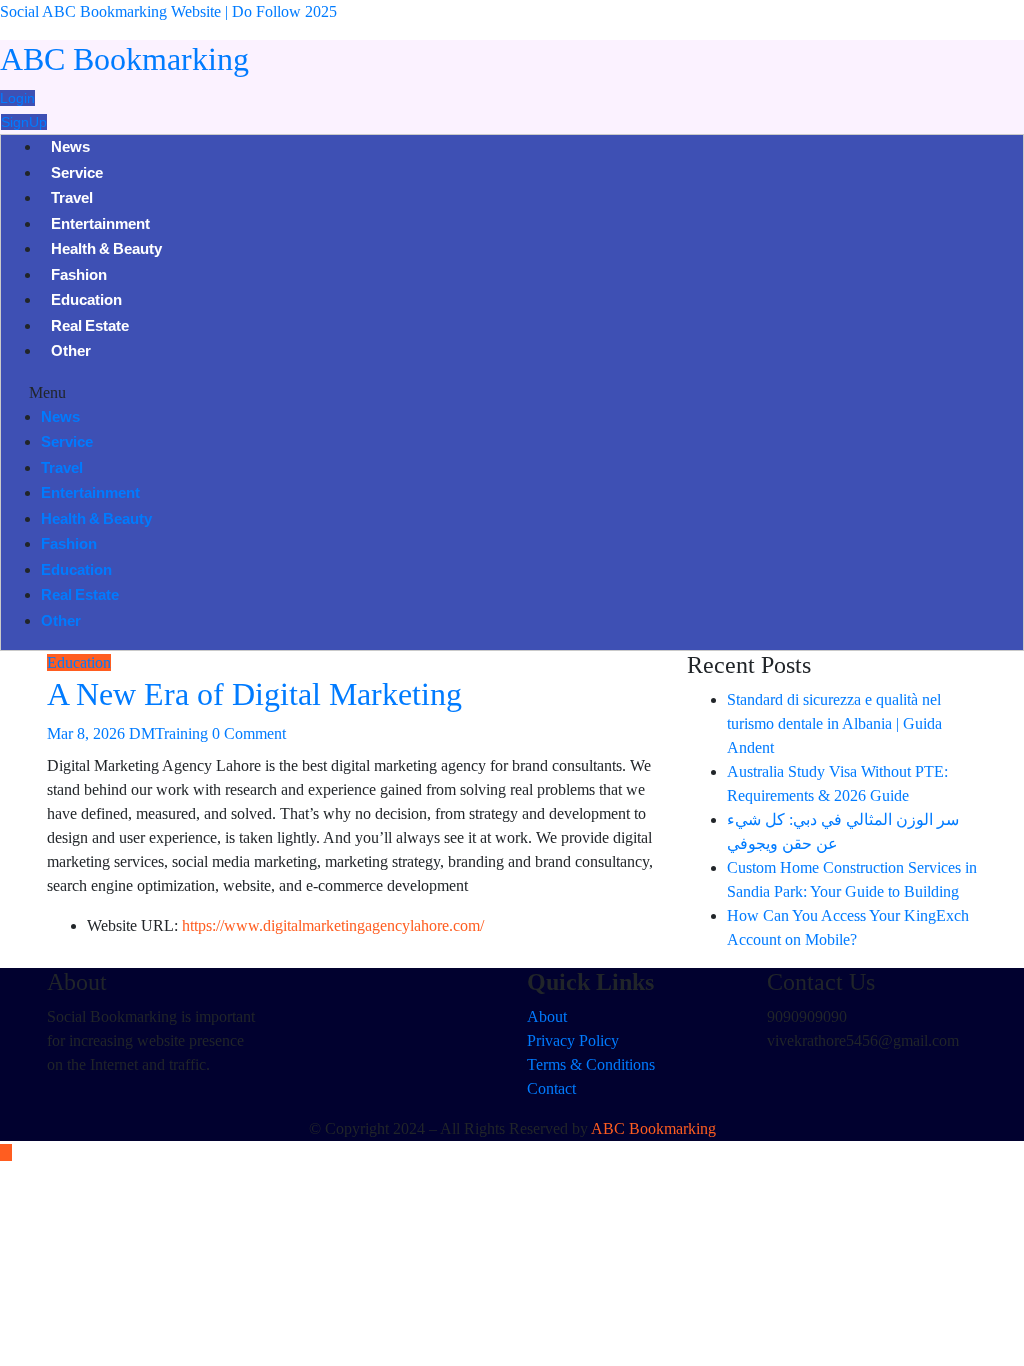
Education (86, 302)
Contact (551, 1088)
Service (77, 175)
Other (71, 353)
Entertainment (100, 226)
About (547, 1016)
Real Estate (90, 328)
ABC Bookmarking (124, 59)
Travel (72, 200)
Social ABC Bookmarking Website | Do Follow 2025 (168, 11)
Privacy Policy (573, 1040)
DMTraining (168, 733)
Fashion (79, 277)
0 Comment (249, 733)
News (70, 149)
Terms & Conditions (591, 1064)
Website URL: (132, 925)
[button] (512, 393)
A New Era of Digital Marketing (254, 694)
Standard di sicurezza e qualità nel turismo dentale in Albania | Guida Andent (834, 723)
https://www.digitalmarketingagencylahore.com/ (333, 925)
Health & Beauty (106, 251)
